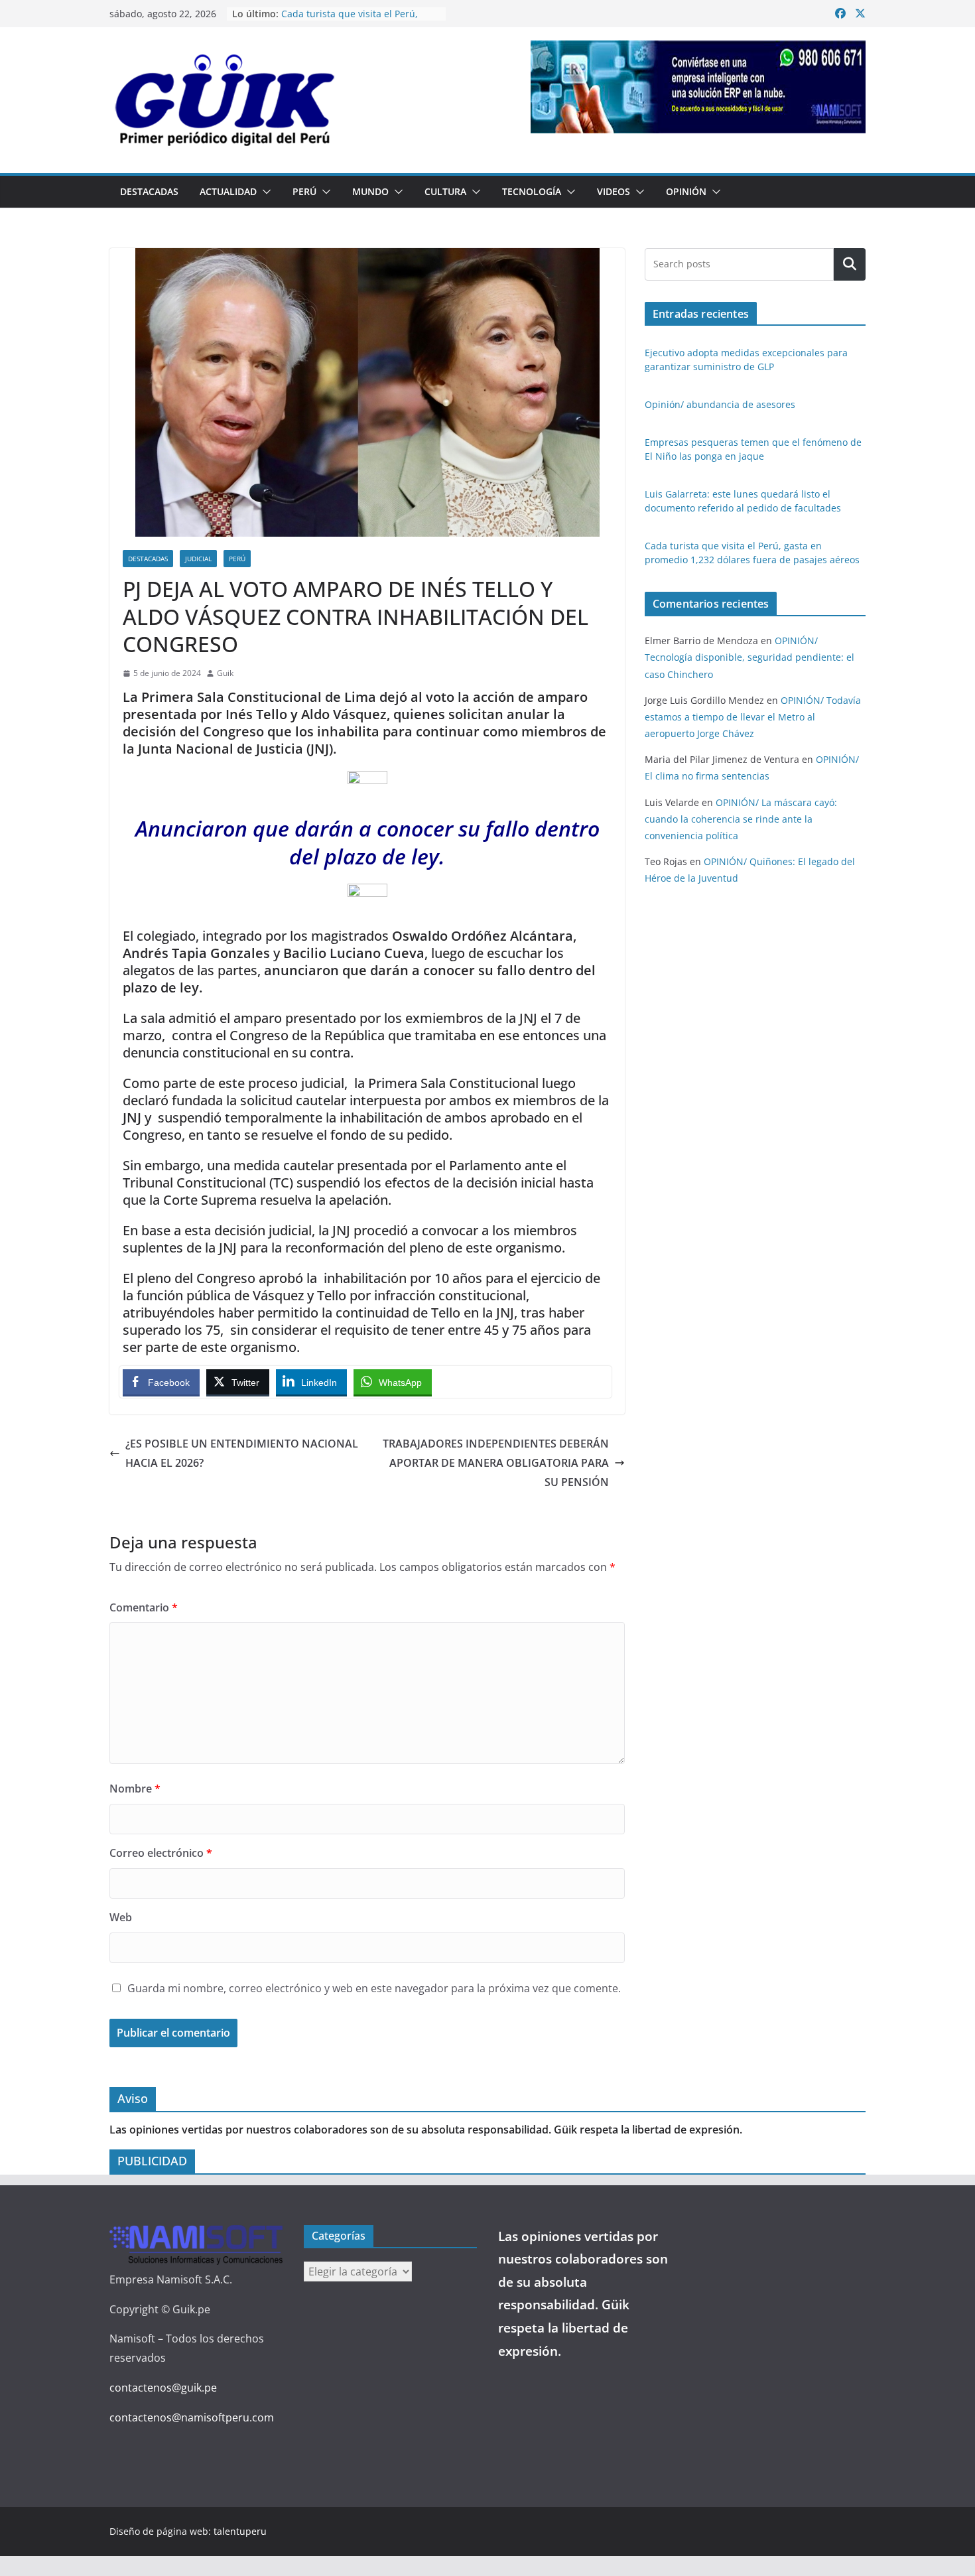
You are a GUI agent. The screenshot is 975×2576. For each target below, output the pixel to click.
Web (121, 1917)
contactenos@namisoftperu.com (192, 2417)
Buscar (850, 264)
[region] (698, 87)
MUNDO (370, 191)
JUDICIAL (198, 559)
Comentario (144, 1607)
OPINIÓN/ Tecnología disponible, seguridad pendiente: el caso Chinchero (749, 657)
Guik (225, 673)
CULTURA (445, 191)
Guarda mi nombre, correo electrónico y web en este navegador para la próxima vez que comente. (374, 1988)
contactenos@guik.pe (163, 2388)
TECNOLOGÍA (532, 191)
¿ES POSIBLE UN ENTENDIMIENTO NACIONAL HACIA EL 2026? (242, 1453)
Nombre (135, 1789)
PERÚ (304, 191)
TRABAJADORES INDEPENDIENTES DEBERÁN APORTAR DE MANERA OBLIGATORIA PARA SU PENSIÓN (496, 1463)
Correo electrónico (161, 1853)
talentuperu (240, 2531)
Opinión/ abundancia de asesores (720, 404)
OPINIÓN (686, 191)
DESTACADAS (149, 191)
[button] (264, 192)
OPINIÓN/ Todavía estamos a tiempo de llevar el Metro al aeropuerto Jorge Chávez (753, 717)
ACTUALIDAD (228, 191)
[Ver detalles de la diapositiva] (698, 87)
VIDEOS (614, 191)
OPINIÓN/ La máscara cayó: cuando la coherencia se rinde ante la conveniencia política (741, 819)
